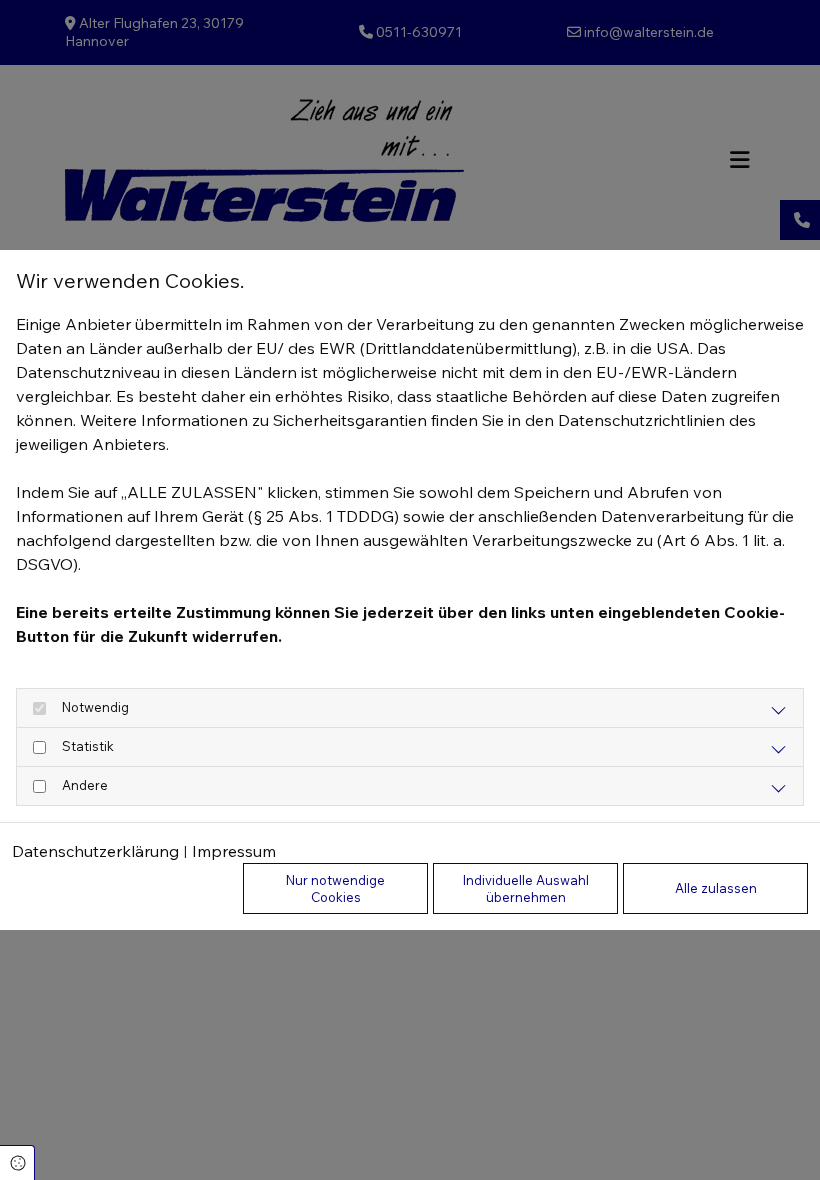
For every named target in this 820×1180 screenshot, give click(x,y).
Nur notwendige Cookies (335, 888)
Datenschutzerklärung (95, 851)
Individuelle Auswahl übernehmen (526, 888)
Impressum (234, 851)
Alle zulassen (716, 888)
